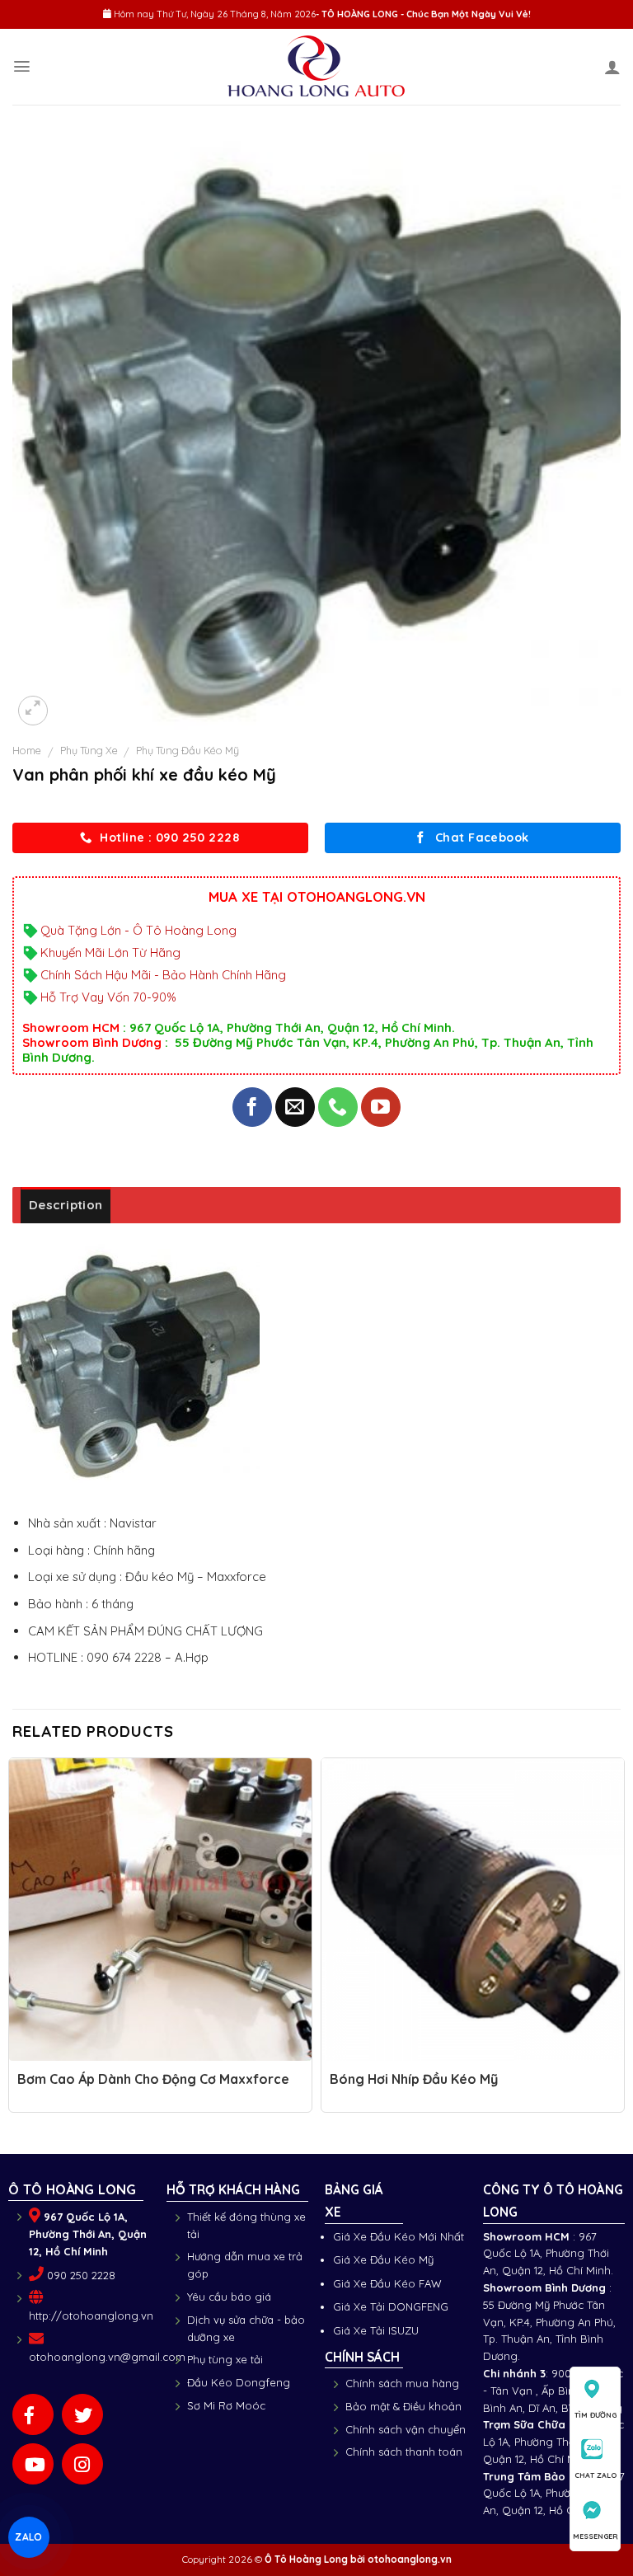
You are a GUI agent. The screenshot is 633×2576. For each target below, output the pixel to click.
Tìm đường (595, 2415)
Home (27, 750)
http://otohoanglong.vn (91, 2316)
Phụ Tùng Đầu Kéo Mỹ (188, 750)
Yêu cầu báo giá (229, 2297)
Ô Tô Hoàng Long (306, 2559)
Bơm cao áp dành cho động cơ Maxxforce (153, 2079)
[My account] (612, 67)
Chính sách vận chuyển (406, 2429)
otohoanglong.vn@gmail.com (107, 2357)
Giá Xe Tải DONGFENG (391, 2306)
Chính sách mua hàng (402, 2383)
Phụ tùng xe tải (225, 2359)
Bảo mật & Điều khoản (403, 2406)
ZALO (28, 2537)
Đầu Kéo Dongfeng (239, 2382)
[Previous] (13, 1940)
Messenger (595, 2536)
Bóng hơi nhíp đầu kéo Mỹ (414, 2079)
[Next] (620, 1940)
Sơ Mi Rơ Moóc (226, 2405)
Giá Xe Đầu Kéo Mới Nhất (399, 2236)
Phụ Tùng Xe (89, 750)
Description (66, 1205)
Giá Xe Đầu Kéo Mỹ (383, 2259)
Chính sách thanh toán (404, 2452)
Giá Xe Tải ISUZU (376, 2330)
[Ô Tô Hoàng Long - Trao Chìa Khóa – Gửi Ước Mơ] (317, 67)
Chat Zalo (595, 2475)
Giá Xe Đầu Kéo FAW (387, 2283)
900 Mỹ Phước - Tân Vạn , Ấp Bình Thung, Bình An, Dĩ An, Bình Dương (553, 2391)
